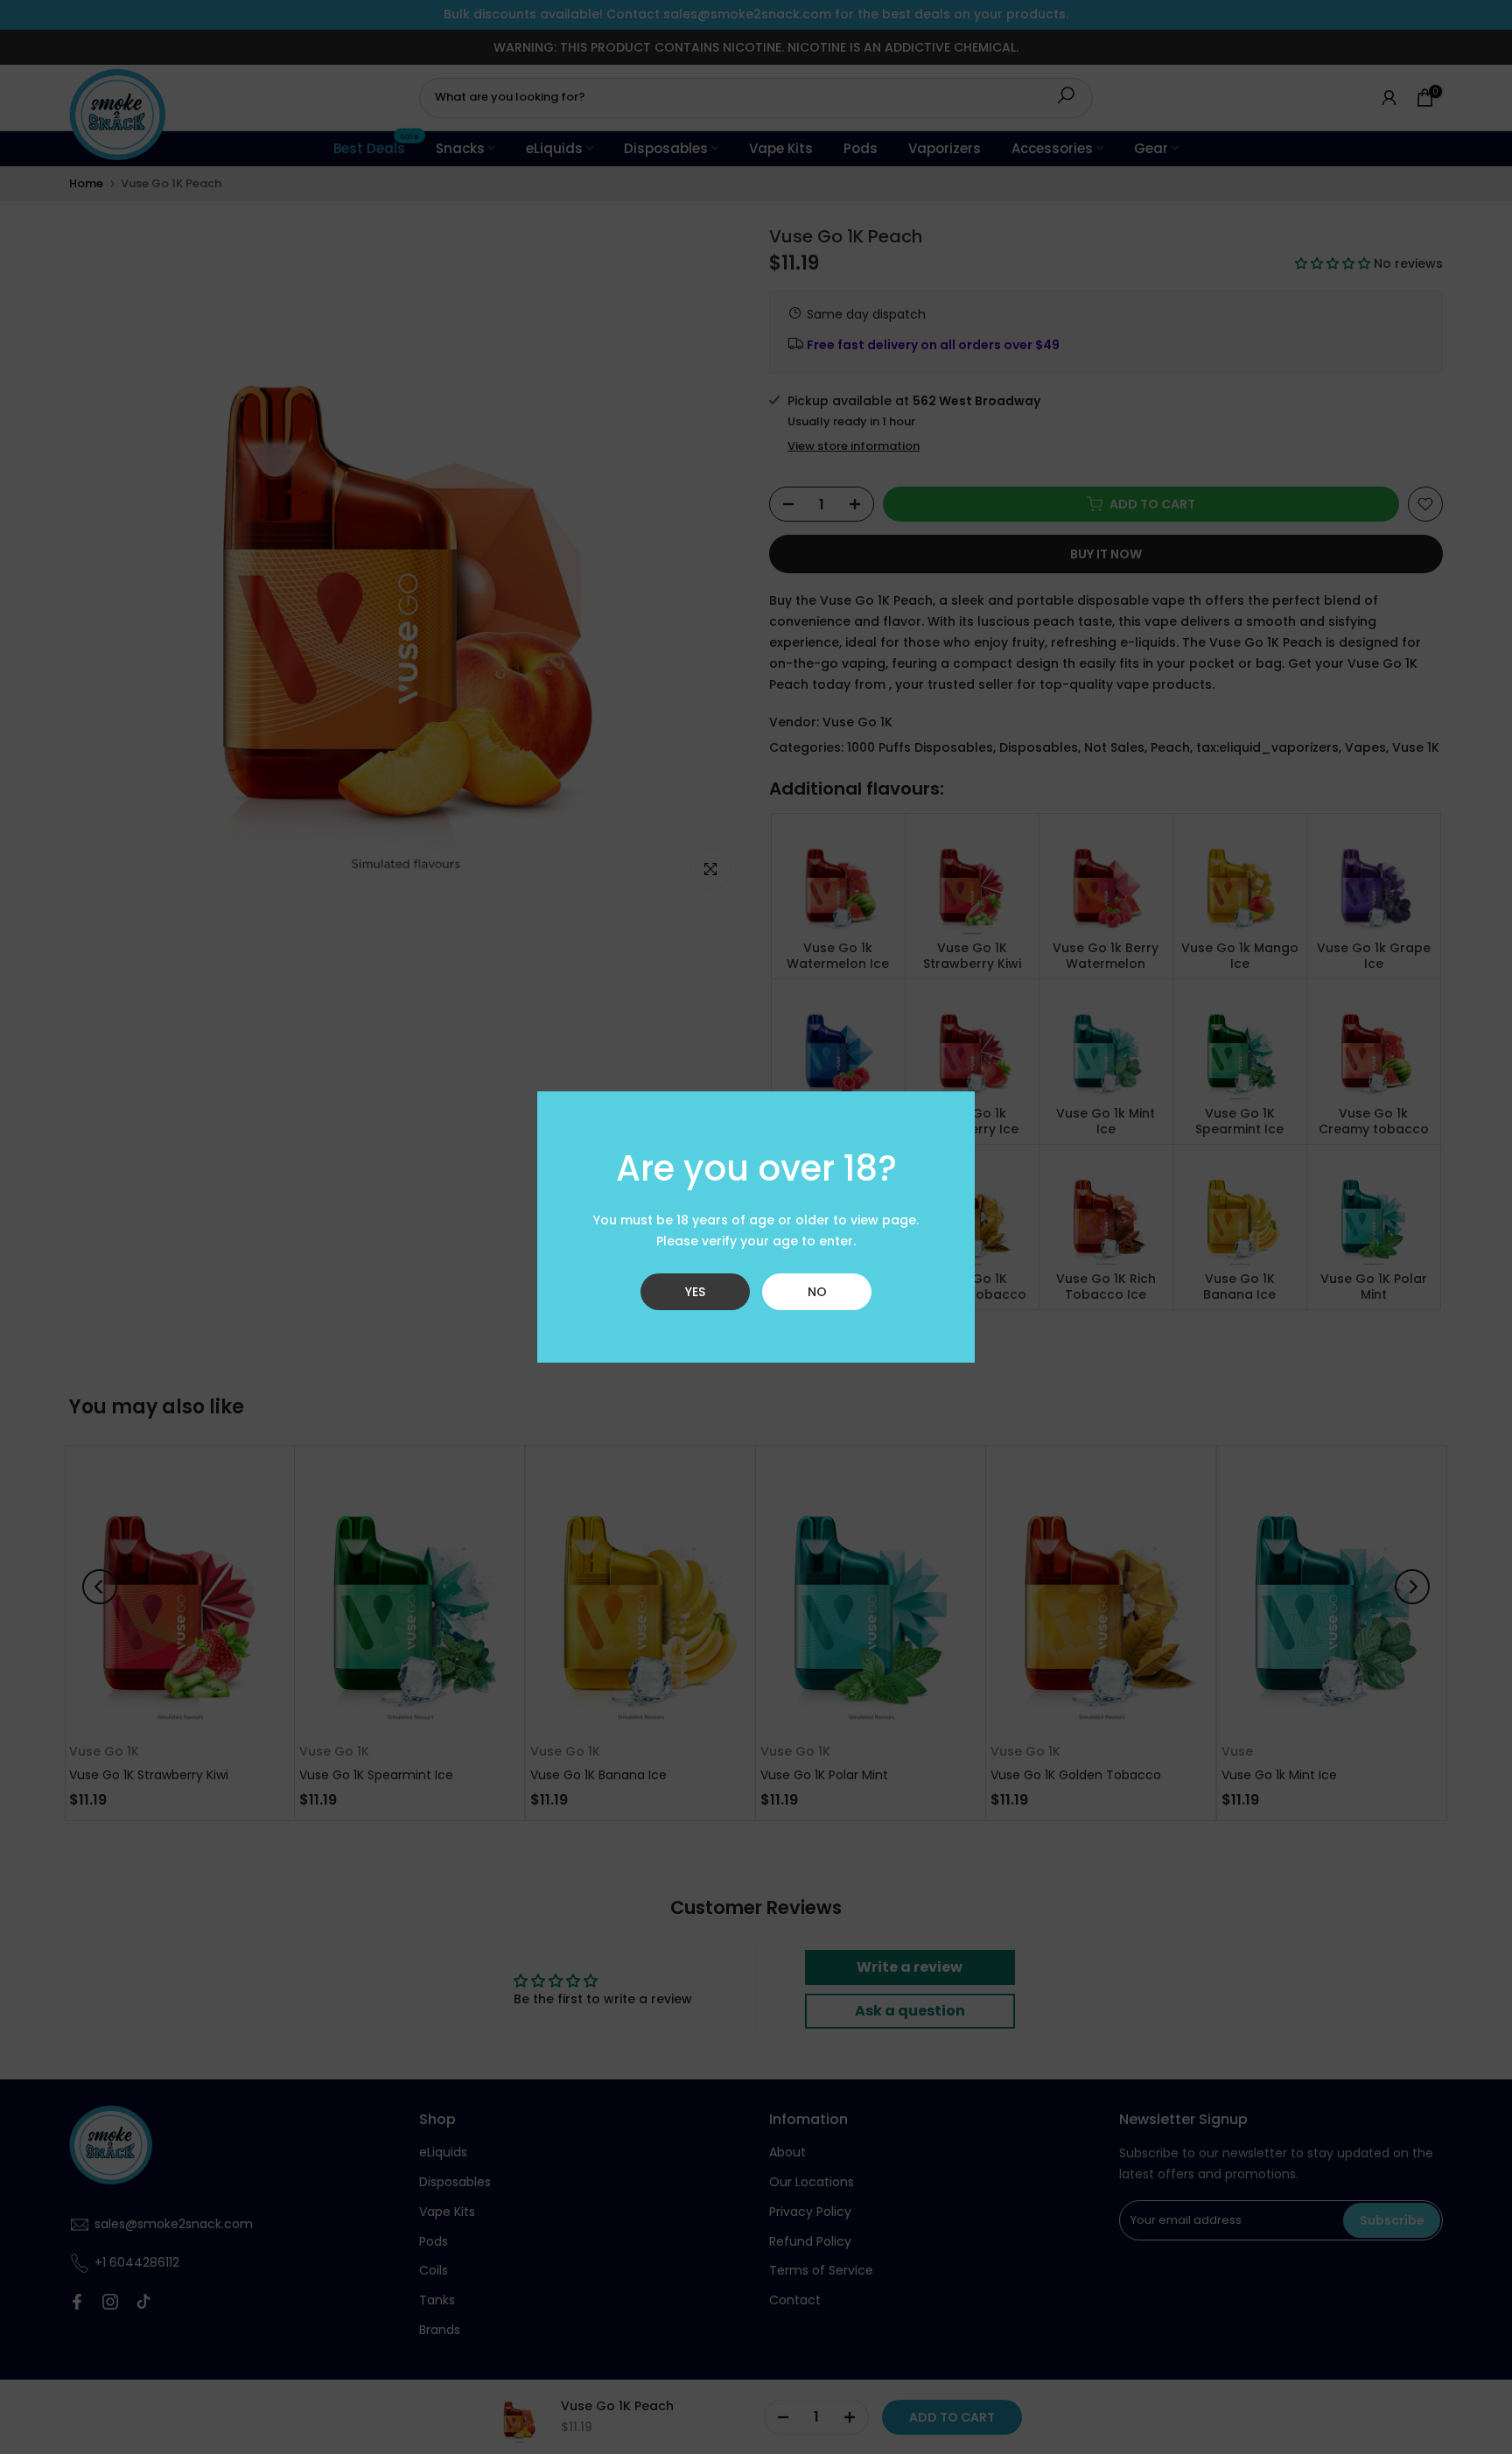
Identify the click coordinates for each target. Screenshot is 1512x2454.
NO (817, 1292)
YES (695, 1292)
